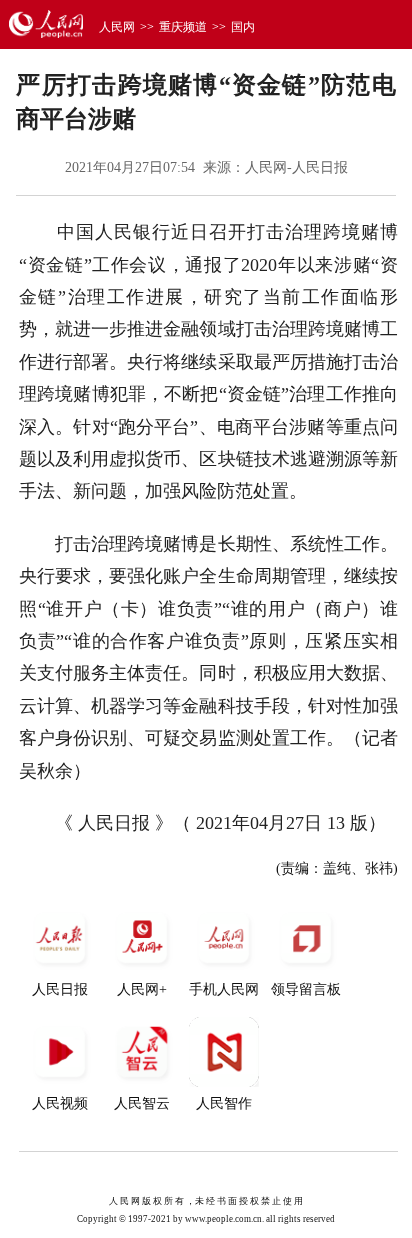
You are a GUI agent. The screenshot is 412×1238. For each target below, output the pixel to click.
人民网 (117, 27)
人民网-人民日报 (296, 167)
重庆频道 (183, 27)
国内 (243, 27)
